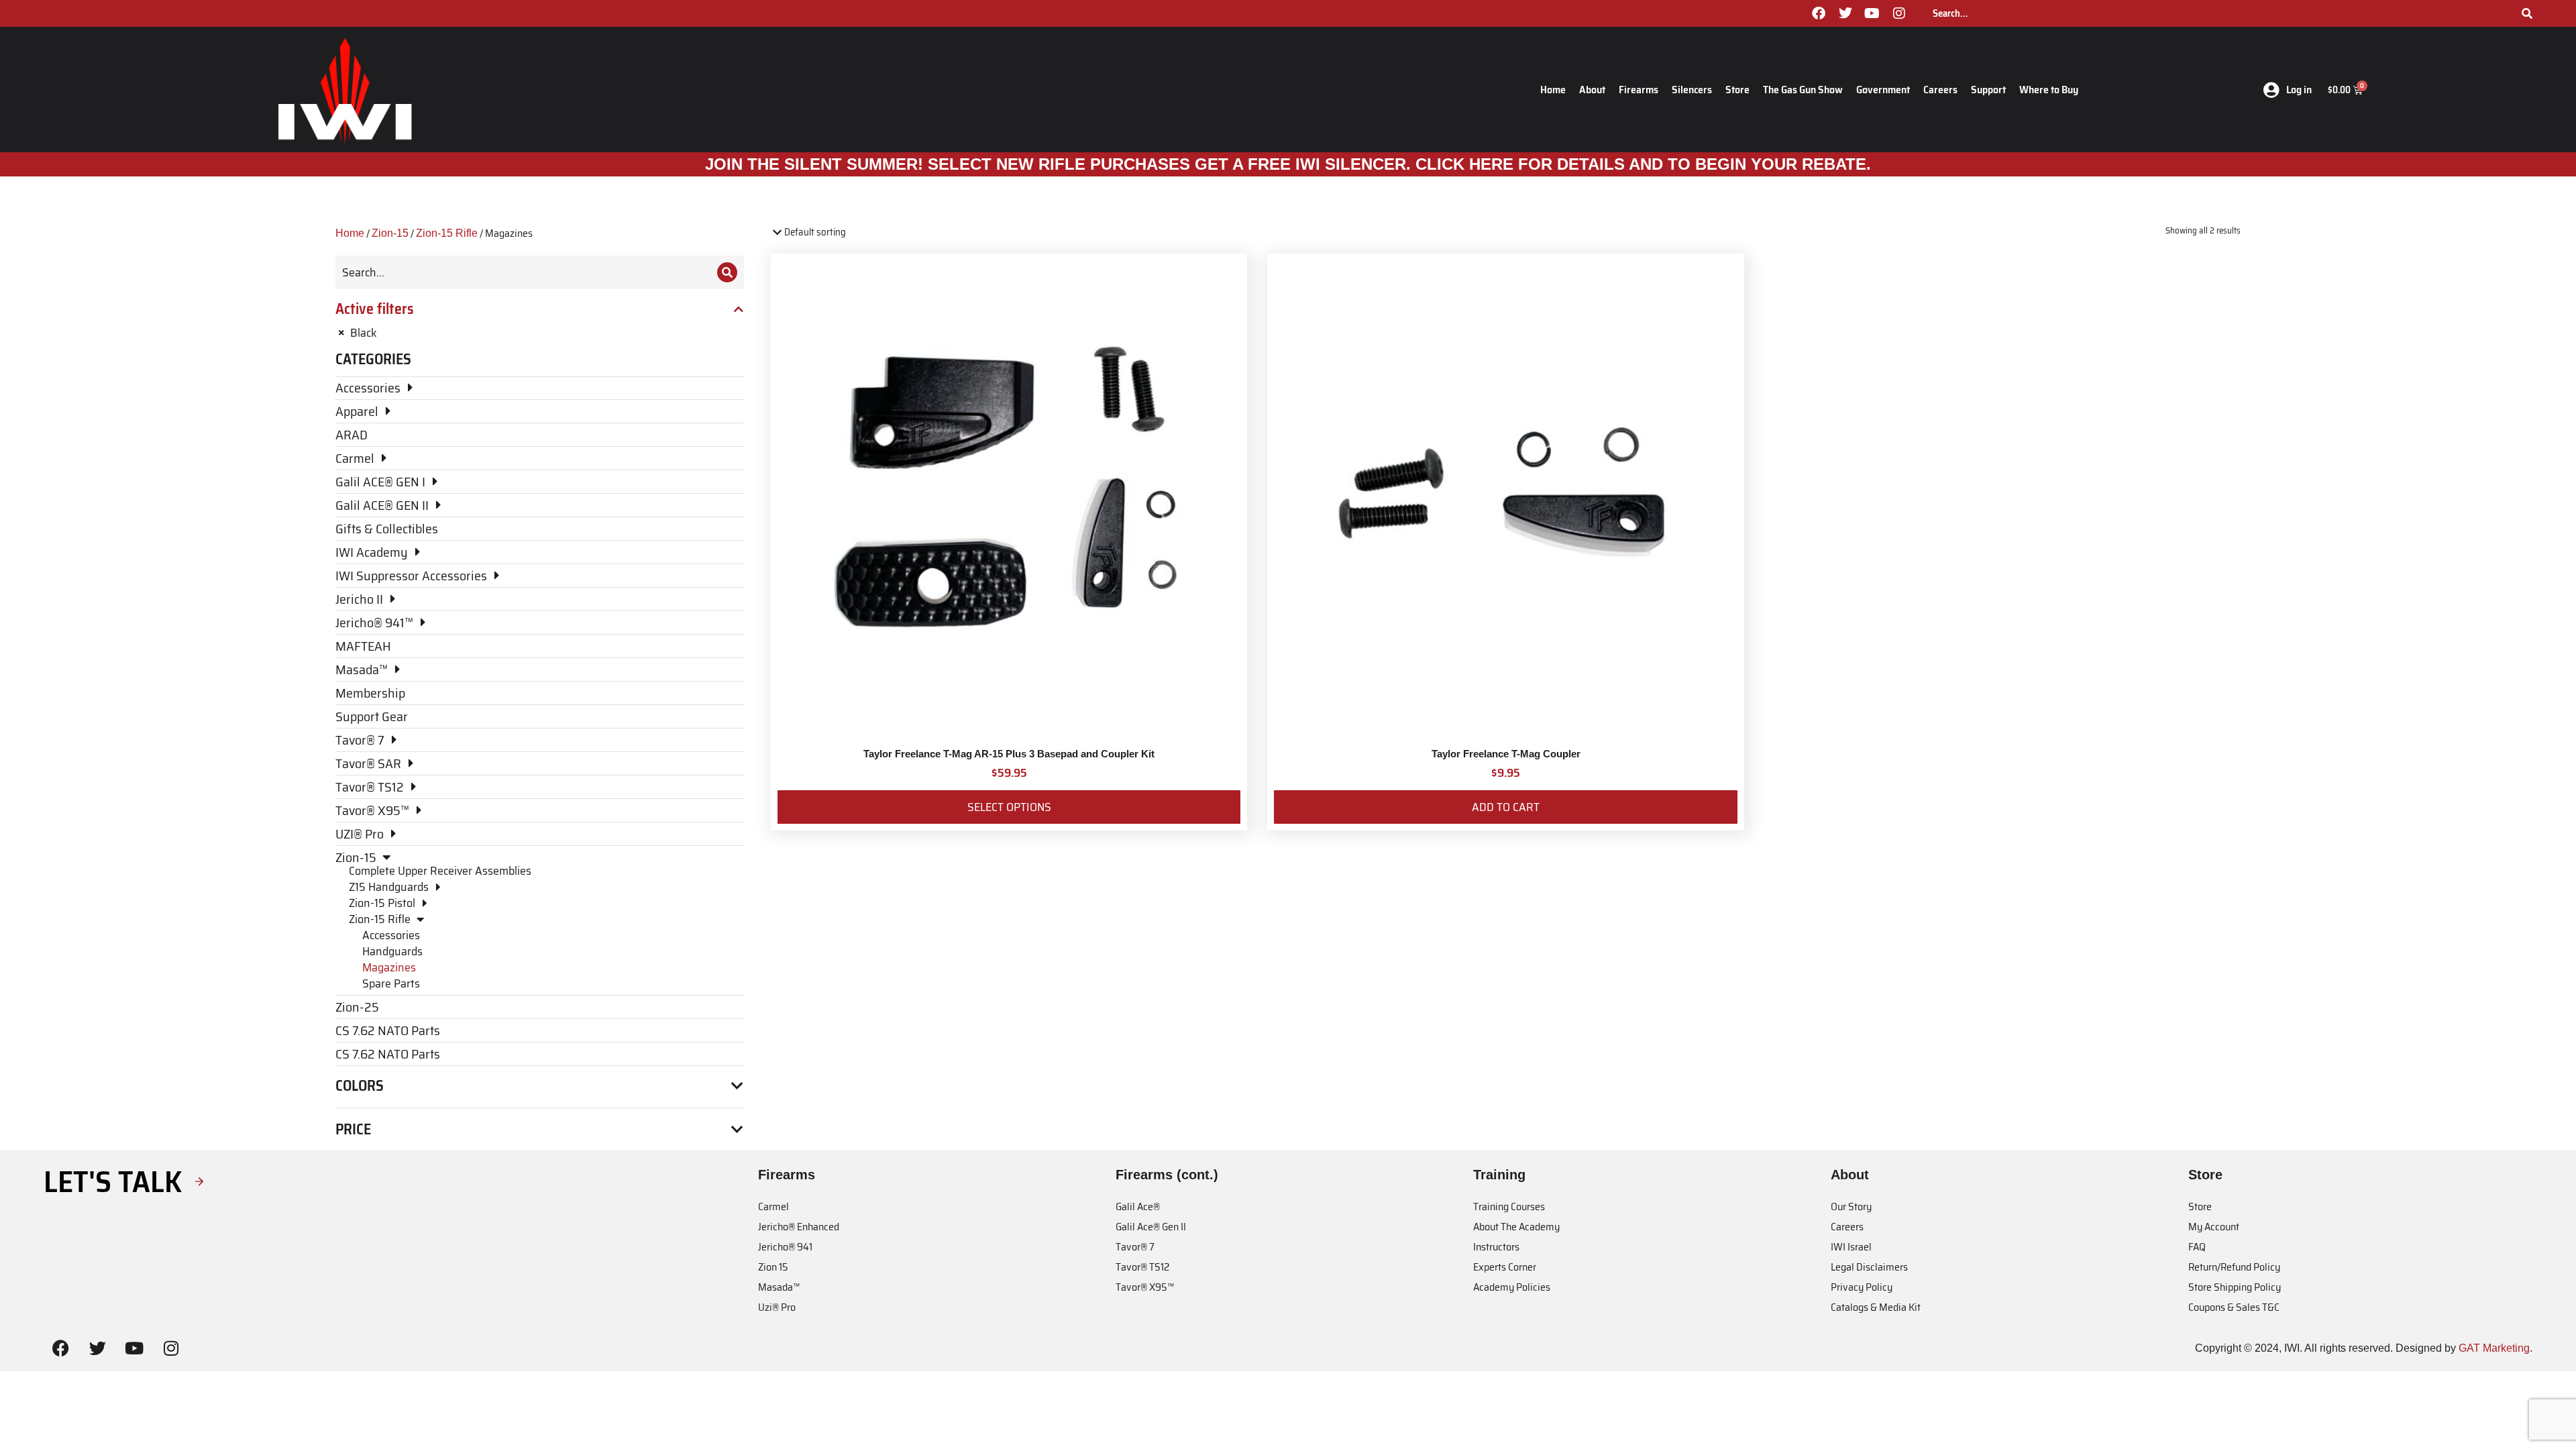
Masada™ (779, 1287)
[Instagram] (1899, 13)
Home (1553, 90)
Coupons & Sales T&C (2234, 1307)
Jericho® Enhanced (799, 1227)
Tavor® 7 (1135, 1247)
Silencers (1692, 90)
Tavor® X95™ (1145, 1287)
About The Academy (1516, 1227)
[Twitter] (1845, 13)
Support (1988, 90)
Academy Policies (1512, 1287)
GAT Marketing (2494, 1348)
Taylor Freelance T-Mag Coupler (1506, 754)
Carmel (773, 1206)
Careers (1940, 90)
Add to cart (1506, 807)
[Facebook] (1819, 13)
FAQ (2197, 1247)
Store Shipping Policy (2235, 1287)
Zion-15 (390, 233)
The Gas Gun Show (1803, 90)
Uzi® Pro (777, 1307)
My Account (2214, 1227)
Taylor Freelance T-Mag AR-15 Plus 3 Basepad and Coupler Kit (1009, 754)
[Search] (2527, 13)
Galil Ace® (1138, 1206)
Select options (1009, 807)
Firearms (1639, 90)
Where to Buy (2049, 90)
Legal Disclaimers (1869, 1267)
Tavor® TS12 (1142, 1267)
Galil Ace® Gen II (1151, 1227)
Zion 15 (773, 1267)
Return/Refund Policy (2234, 1267)
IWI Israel (1851, 1247)
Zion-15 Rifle (447, 233)
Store (1737, 90)
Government (1883, 90)
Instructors (1496, 1247)
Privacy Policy (1862, 1287)
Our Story (1851, 1206)
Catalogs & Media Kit (1876, 1307)
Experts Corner (1505, 1267)
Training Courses (1509, 1206)
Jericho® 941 (785, 1247)
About (1592, 90)
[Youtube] (1872, 13)
